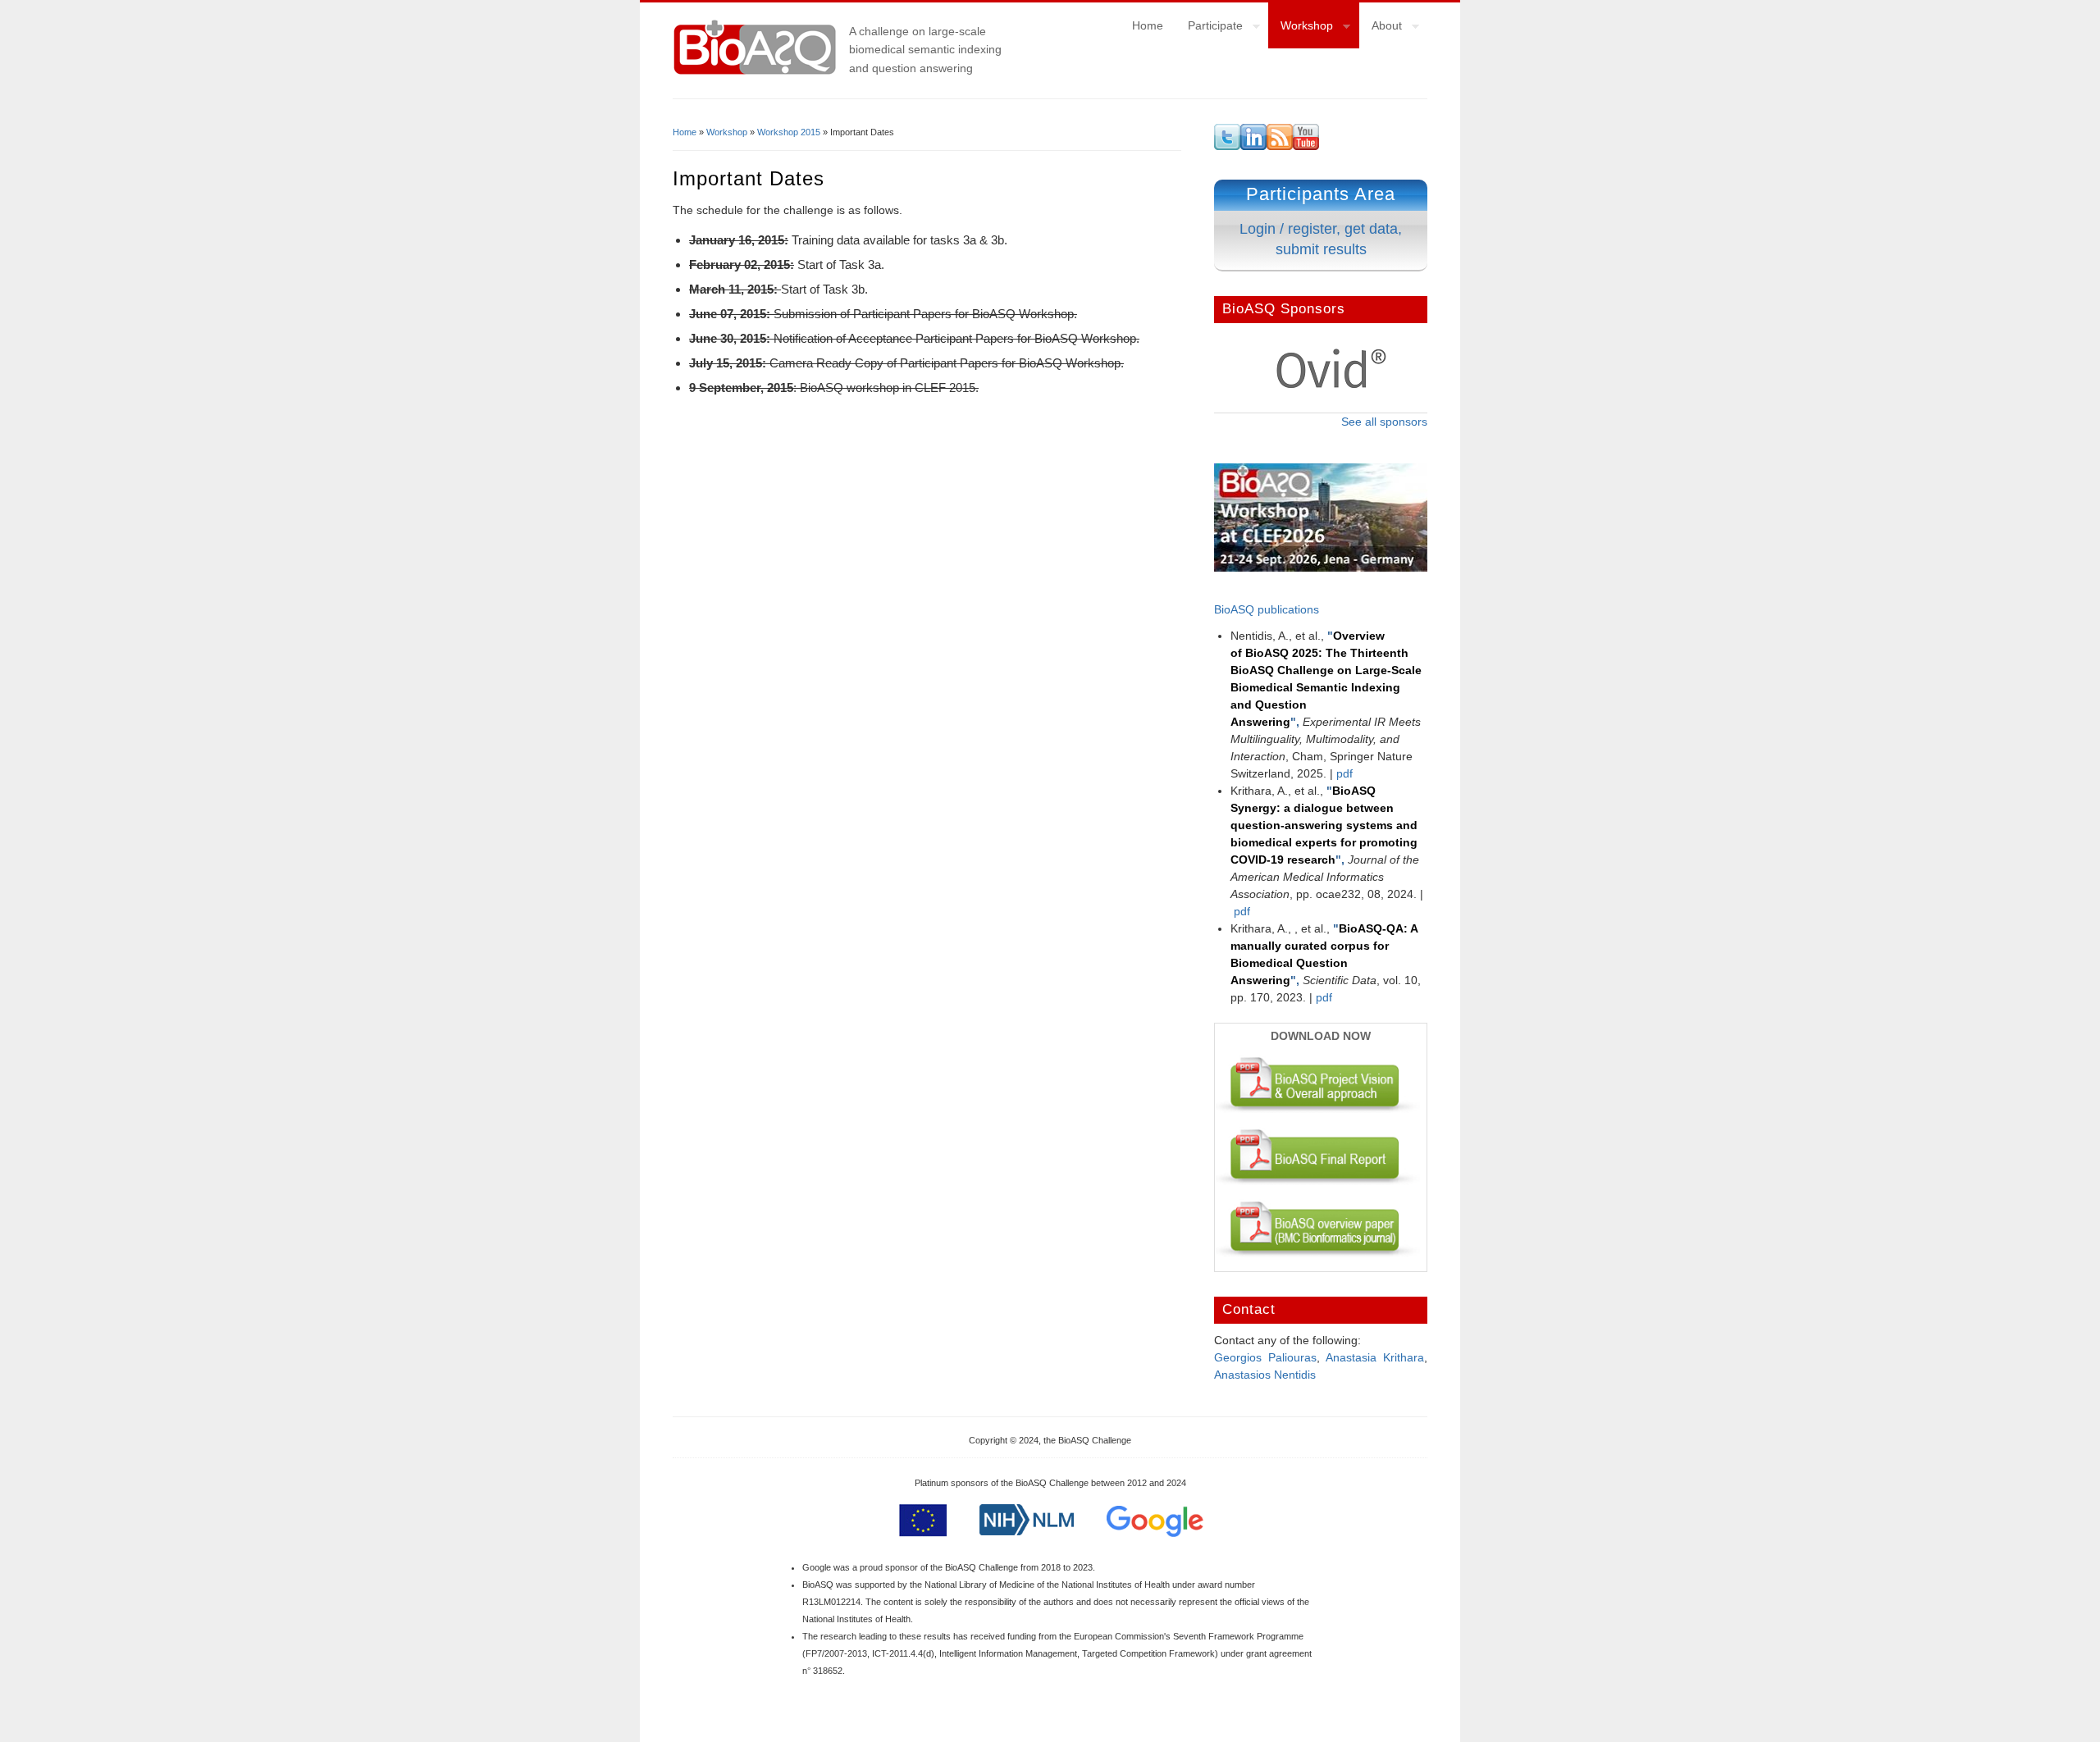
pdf (1344, 773)
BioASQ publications (1267, 609)
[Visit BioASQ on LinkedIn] (1253, 146)
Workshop (1301, 28)
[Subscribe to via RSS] (1280, 146)
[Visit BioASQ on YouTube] (1306, 146)
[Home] (755, 73)
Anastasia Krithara (1375, 1357)
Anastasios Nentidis (1265, 1375)
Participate (1209, 28)
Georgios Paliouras (1265, 1357)
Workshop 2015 (789, 132)
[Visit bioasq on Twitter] (1227, 146)
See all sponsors (1384, 422)
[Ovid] (1331, 385)
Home (1148, 25)
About (1381, 28)
